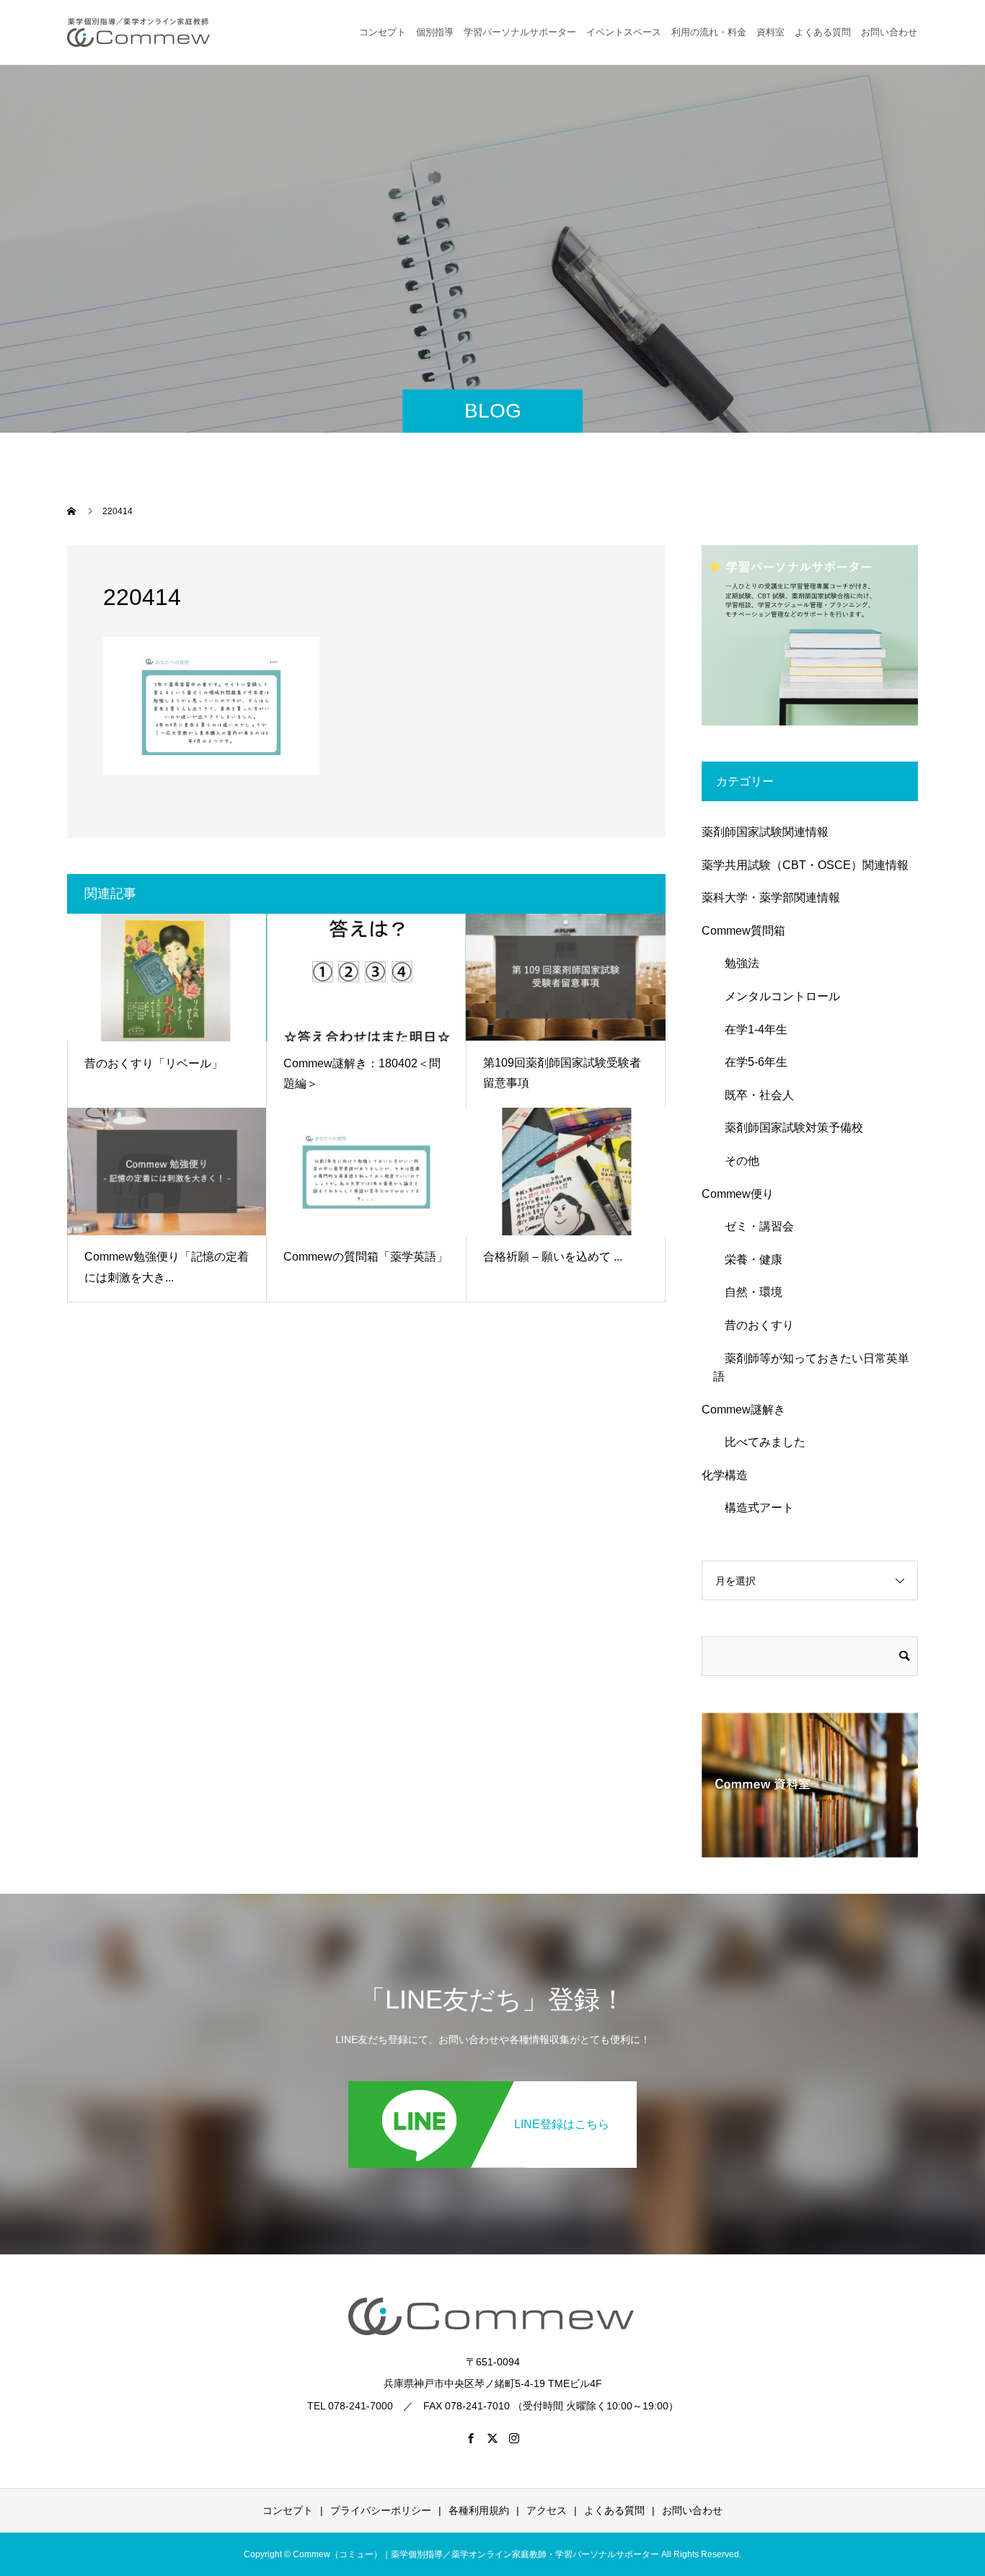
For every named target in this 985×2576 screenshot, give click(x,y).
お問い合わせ (692, 2510)
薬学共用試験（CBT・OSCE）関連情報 (805, 865)
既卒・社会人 (754, 1095)
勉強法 (736, 963)
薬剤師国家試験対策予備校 (788, 1128)
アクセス (547, 2510)
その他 (736, 1161)
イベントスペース (624, 32)
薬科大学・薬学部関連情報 (771, 897)
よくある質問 (823, 32)
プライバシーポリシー (381, 2510)
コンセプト (383, 32)
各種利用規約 (479, 2510)
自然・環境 (748, 1292)
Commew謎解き (743, 1410)
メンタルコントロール (777, 996)
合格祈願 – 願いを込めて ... (553, 1257)
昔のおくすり (754, 1325)
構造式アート (754, 1508)
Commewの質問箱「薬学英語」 (366, 1257)
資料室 (770, 32)
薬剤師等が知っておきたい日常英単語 (811, 1368)
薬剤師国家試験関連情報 (765, 832)
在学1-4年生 (750, 1029)
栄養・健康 (748, 1260)
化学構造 (725, 1475)
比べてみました (759, 1442)
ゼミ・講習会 (754, 1226)
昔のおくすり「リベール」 (154, 1063)
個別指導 (435, 32)
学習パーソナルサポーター (520, 32)
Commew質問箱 (743, 931)
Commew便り (738, 1194)
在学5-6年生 (750, 1062)
